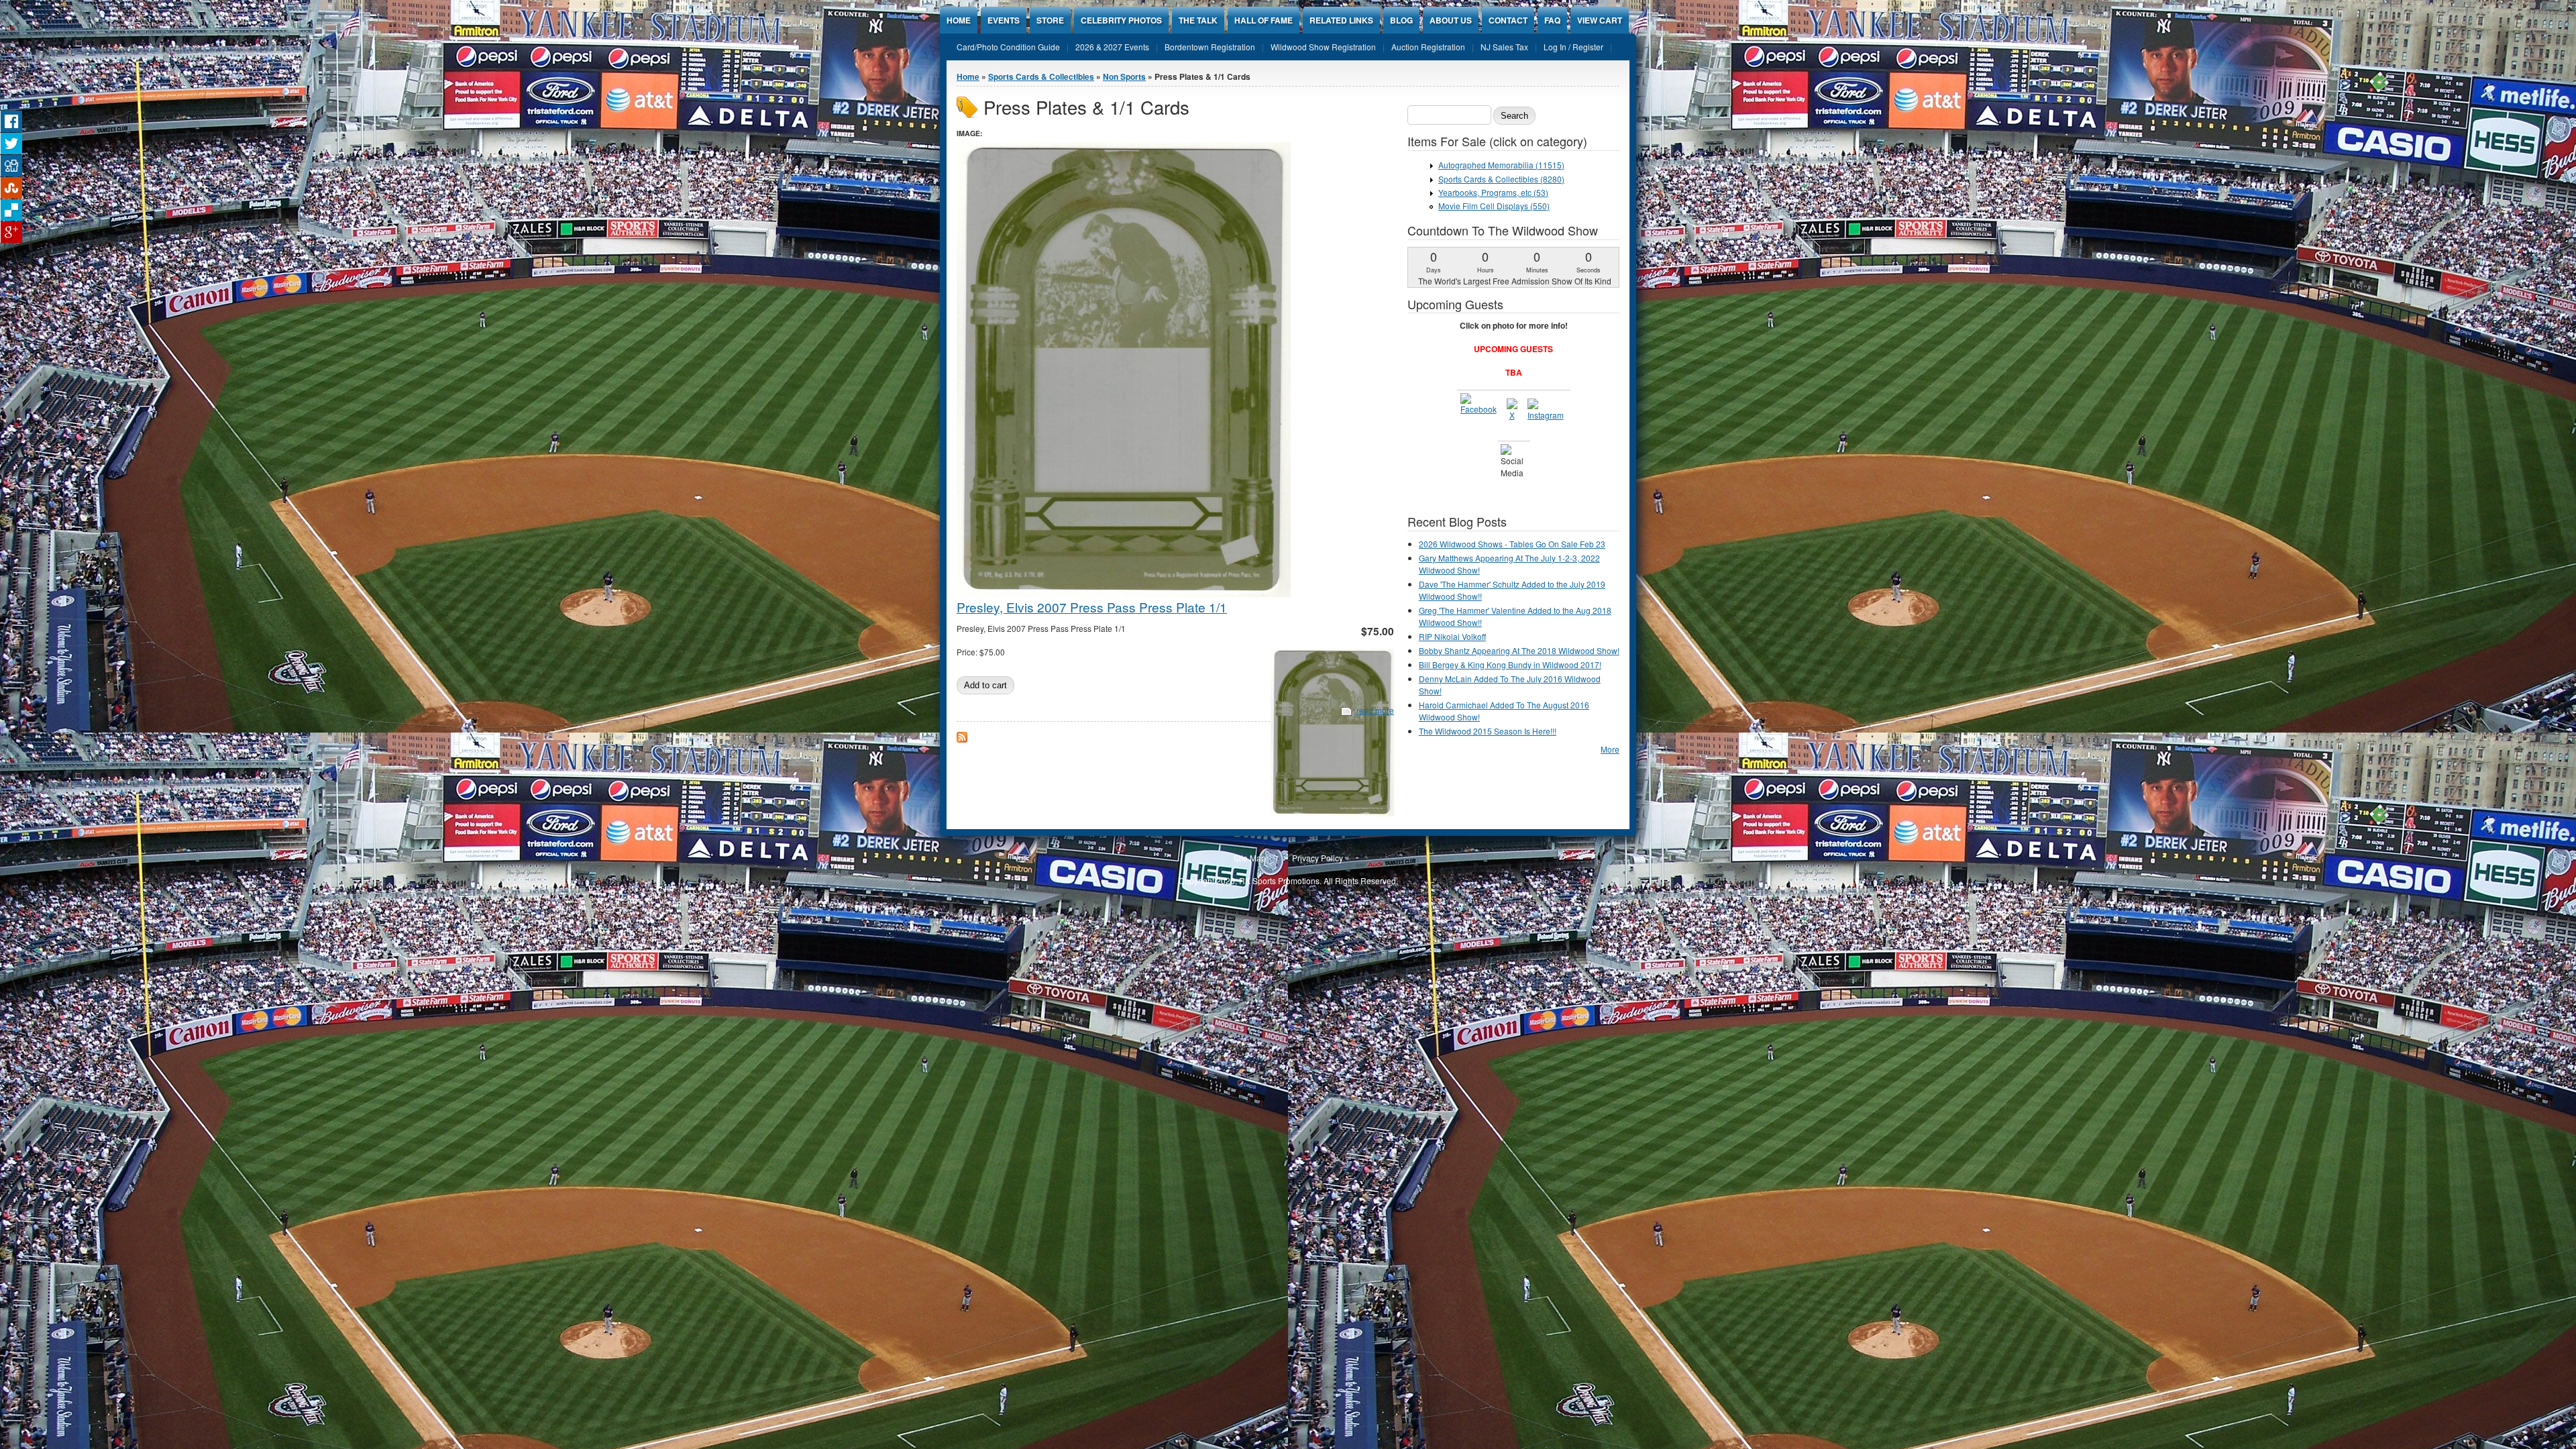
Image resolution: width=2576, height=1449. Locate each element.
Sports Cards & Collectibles (1041, 76)
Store (1050, 20)
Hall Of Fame (1264, 20)
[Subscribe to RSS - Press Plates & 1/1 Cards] (962, 739)
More (1610, 749)
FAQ (1552, 20)
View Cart (1600, 20)
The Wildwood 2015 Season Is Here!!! (1488, 731)
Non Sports (1124, 76)
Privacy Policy (1318, 858)
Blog (1401, 20)
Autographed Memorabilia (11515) (1501, 165)
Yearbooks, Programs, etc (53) (1493, 192)
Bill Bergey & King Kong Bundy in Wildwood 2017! (1510, 664)
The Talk (1198, 20)
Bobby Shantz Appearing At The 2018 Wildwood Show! (1519, 650)
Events (1004, 20)
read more (1375, 710)
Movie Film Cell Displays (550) (1494, 206)
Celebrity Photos (1121, 20)
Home (959, 20)
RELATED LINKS (1341, 20)
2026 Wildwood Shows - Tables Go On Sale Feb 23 (1512, 544)
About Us (1451, 20)
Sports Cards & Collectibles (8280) (1501, 179)
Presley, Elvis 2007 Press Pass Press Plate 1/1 (1092, 607)
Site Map (1250, 858)
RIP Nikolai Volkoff (1452, 636)
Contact (1508, 20)
